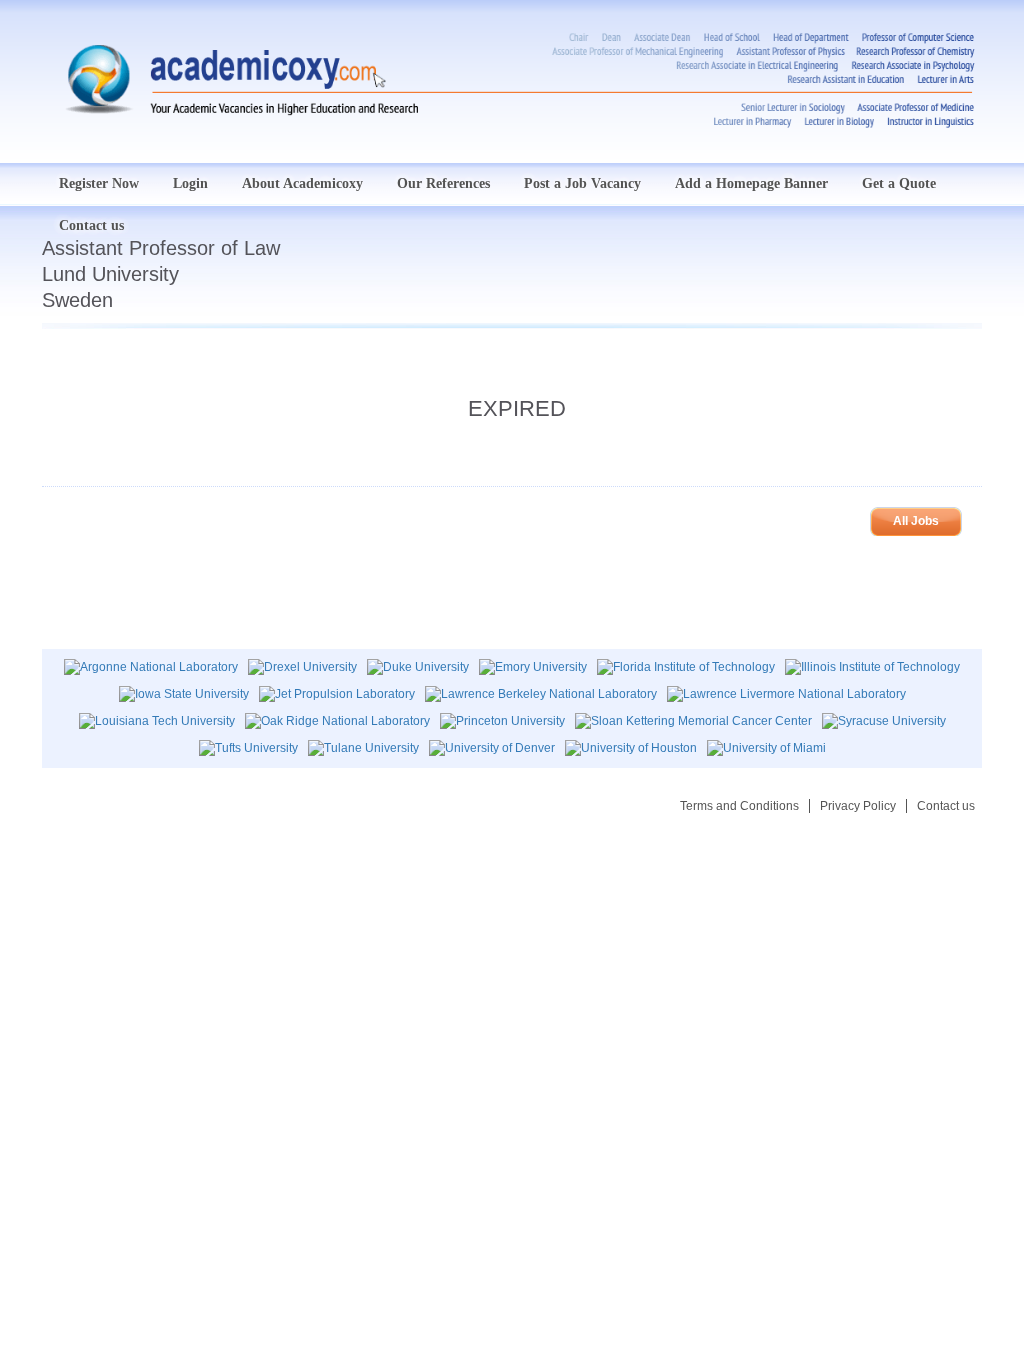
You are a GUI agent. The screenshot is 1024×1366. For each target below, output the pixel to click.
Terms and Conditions (739, 806)
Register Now (99, 183)
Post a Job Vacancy (582, 183)
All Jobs (916, 521)
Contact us (946, 806)
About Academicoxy (302, 183)
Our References (443, 183)
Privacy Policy (858, 806)
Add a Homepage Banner (751, 183)
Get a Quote (899, 183)
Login (190, 183)
